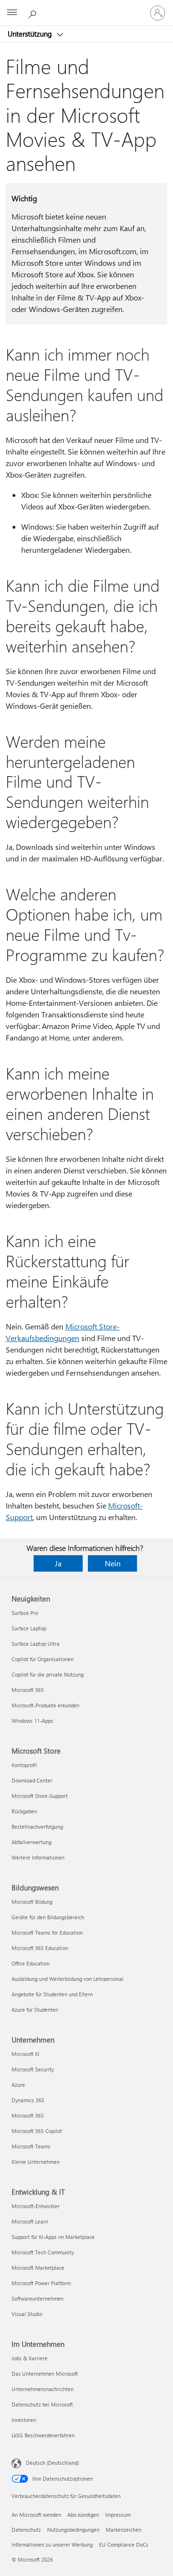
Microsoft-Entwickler (36, 2206)
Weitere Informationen (38, 1857)
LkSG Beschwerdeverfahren (43, 2435)
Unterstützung (31, 34)
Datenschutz (26, 2530)
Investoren (24, 2420)
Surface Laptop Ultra (36, 1644)
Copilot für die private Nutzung (48, 1674)
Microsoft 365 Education (40, 1948)
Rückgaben (24, 1811)
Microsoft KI (25, 2054)
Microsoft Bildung (32, 1902)
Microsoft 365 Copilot (37, 2131)
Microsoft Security (33, 2069)
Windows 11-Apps (32, 1721)
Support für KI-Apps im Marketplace (53, 2237)
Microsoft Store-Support (40, 1796)
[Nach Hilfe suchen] (34, 13)
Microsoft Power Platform (41, 2283)
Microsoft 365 (28, 1690)
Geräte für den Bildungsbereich (48, 1917)
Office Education (31, 1963)
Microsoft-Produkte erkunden (45, 1705)
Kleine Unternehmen (36, 2162)
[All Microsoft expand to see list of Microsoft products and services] (12, 13)
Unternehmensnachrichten (43, 2389)
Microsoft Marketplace (38, 2268)
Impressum (118, 2515)
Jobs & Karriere (30, 2358)
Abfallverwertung (31, 1842)
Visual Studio (27, 2314)
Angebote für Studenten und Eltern (52, 1994)
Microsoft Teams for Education (47, 1932)
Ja (58, 1563)
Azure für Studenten (35, 2010)
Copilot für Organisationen (43, 1659)
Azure (18, 2085)
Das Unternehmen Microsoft (45, 2374)
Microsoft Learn (30, 2221)
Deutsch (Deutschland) (52, 2463)
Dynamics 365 (28, 2100)
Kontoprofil (24, 1765)
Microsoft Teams (31, 2146)
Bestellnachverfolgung (37, 1827)
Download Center (32, 1780)
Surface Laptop (29, 1628)
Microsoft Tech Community (43, 2252)
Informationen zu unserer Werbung (52, 2544)
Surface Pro (25, 1613)
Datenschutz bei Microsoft (42, 2404)
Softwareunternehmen (37, 2298)
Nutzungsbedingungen (73, 2530)
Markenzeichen (124, 2530)
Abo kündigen (83, 2515)
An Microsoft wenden (36, 2515)
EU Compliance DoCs (124, 2544)
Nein (113, 1563)
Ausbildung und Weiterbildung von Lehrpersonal (68, 1979)
